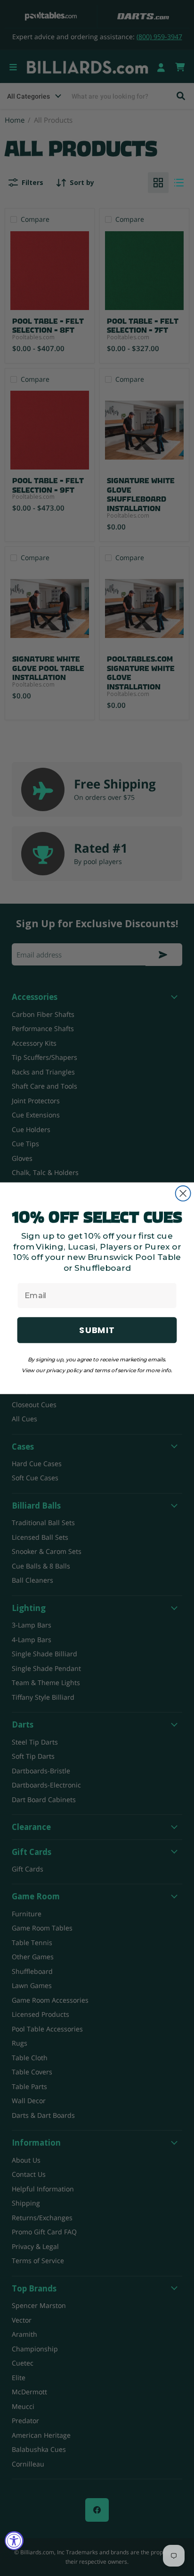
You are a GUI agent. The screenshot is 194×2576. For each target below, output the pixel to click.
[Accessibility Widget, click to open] (14, 2541)
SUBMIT (97, 1330)
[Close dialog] (183, 1193)
